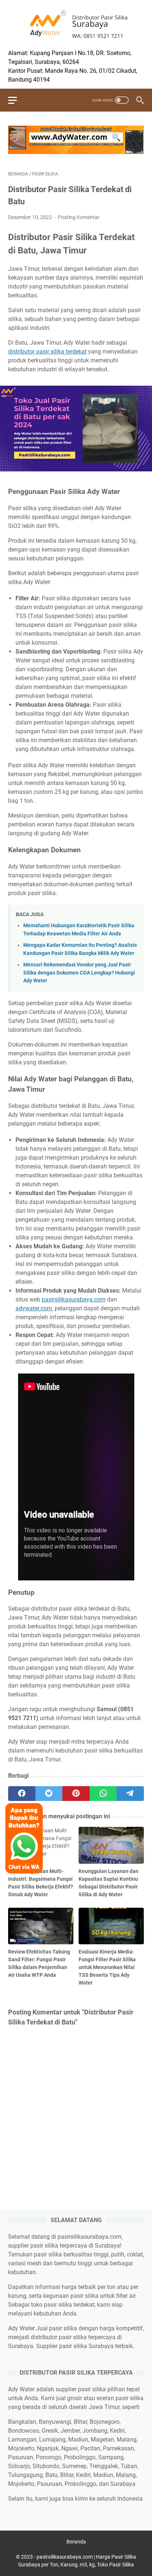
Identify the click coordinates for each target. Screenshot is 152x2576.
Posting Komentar (79, 217)
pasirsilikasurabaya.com (74, 1299)
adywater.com (34, 1308)
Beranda (76, 2542)
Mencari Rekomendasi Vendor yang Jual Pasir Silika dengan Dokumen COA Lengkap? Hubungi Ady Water (79, 973)
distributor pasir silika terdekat (47, 352)
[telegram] (130, 1794)
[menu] (17, 100)
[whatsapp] (103, 1794)
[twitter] (49, 1794)
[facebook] (22, 1794)
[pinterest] (76, 1794)
